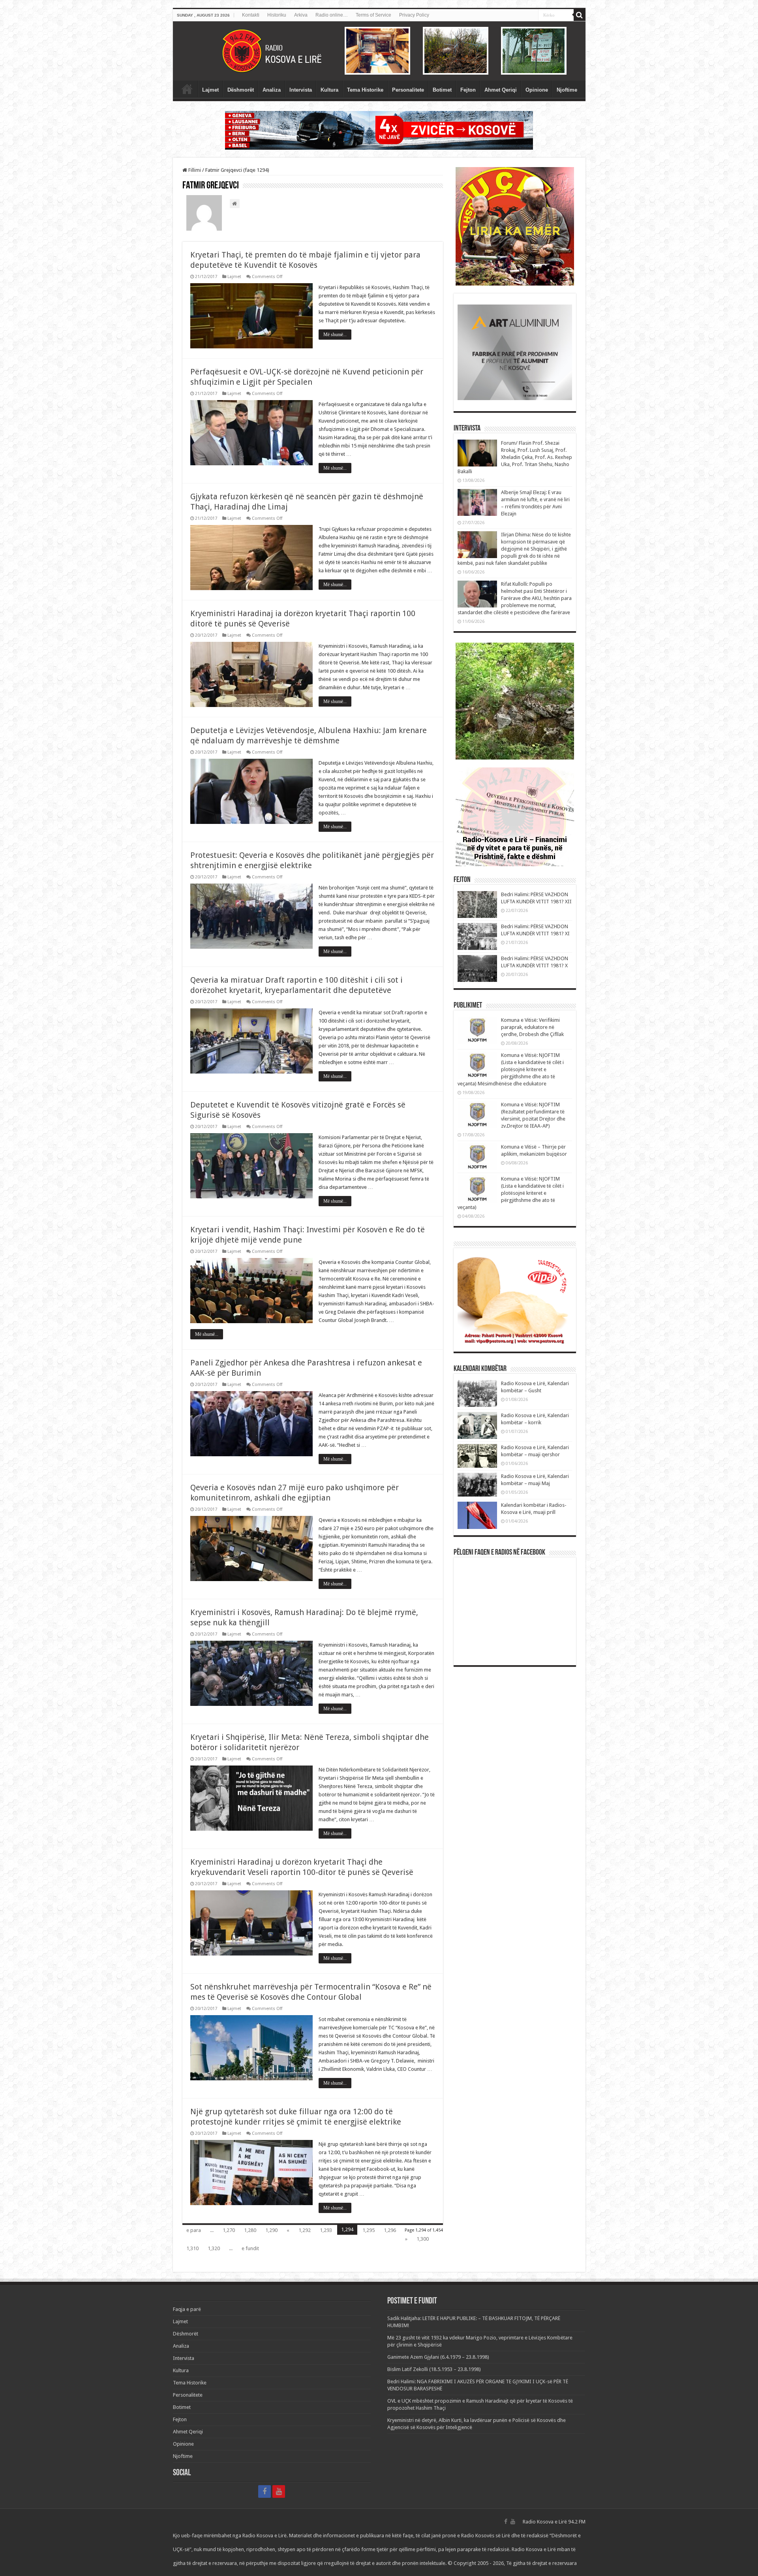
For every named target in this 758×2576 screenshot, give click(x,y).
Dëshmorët (241, 90)
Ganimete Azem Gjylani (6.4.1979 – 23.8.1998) (438, 2357)
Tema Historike (365, 90)
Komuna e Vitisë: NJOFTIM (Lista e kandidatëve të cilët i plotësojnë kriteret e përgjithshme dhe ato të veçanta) (511, 1193)
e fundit (250, 2248)
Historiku (277, 15)
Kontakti (251, 15)
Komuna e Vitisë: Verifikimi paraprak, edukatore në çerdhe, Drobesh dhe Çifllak (532, 1027)
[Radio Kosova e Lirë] (379, 51)
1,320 (214, 2248)
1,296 (390, 2230)
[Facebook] (265, 2491)
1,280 (250, 2230)
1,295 (369, 2230)
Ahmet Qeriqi (501, 90)
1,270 (229, 2230)
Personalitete (408, 90)
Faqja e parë (187, 89)
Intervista (301, 90)
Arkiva (301, 15)
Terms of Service (373, 15)
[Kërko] (580, 15)
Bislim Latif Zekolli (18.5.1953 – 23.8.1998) (434, 2369)
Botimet (442, 90)
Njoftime (567, 90)
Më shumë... (335, 335)
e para (194, 2230)
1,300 (423, 2239)
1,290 (271, 2230)
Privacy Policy (414, 15)
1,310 (192, 2248)
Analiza (272, 90)
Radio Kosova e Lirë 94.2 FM (554, 2522)
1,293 (326, 2230)
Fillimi (194, 170)
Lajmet (210, 90)
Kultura (329, 90)
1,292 (305, 2230)
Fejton (468, 90)
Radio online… (332, 15)
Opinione (537, 90)
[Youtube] (279, 2491)
